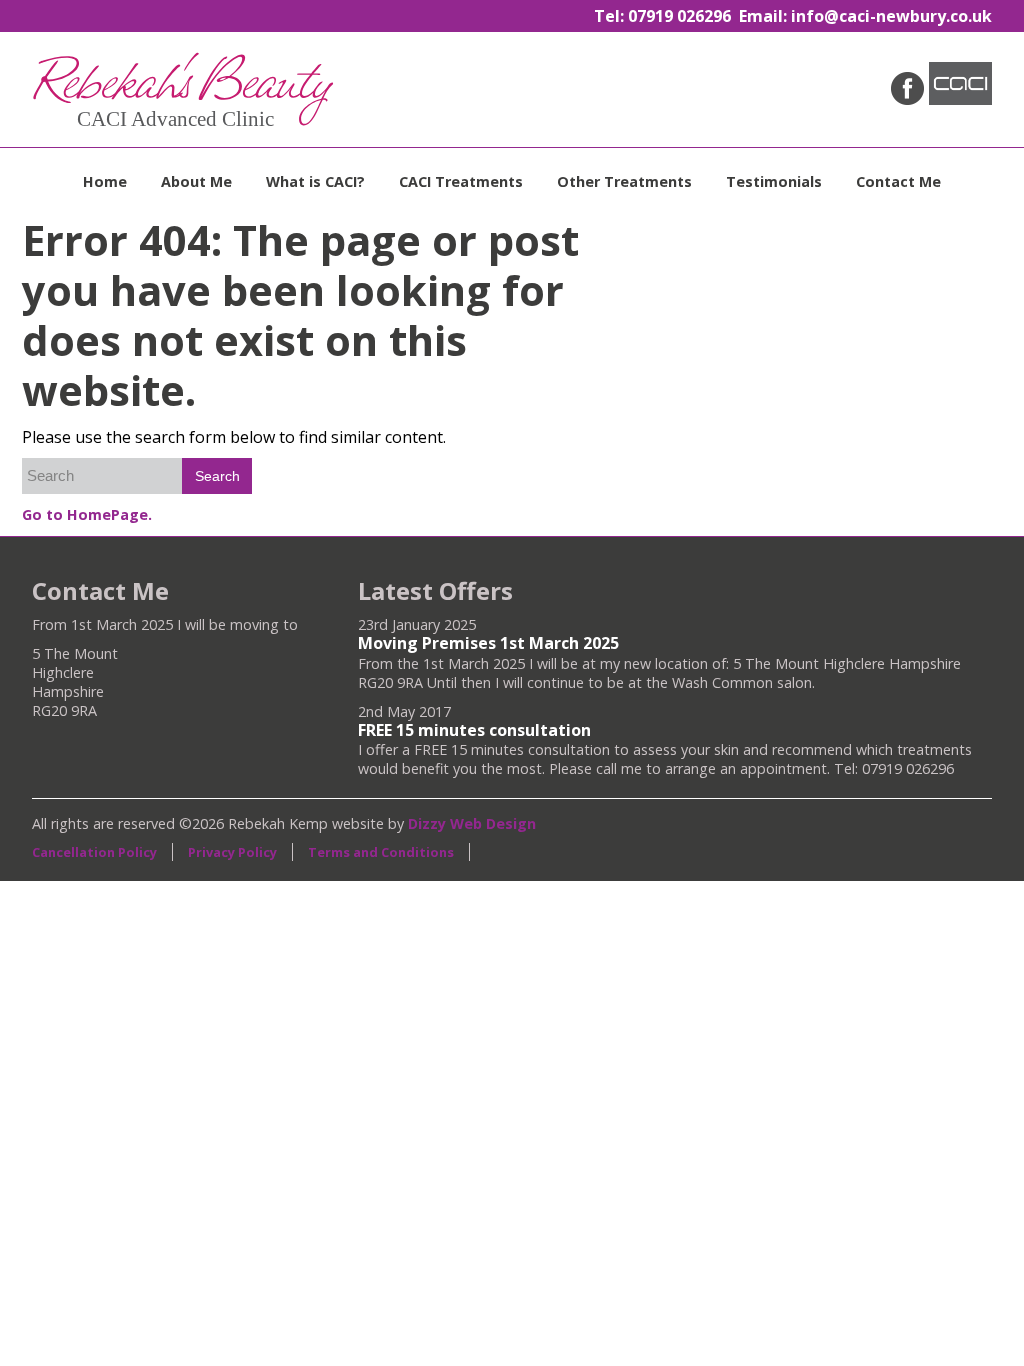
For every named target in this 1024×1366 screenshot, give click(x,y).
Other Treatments (624, 181)
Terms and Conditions (381, 852)
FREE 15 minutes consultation (474, 730)
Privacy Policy (232, 852)
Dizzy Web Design (472, 823)
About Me (196, 181)
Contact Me (898, 181)
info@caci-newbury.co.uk (891, 16)
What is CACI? (315, 181)
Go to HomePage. (87, 514)
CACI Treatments (461, 181)
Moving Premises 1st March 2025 (488, 643)
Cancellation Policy (94, 852)
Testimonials (774, 181)
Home (105, 181)
